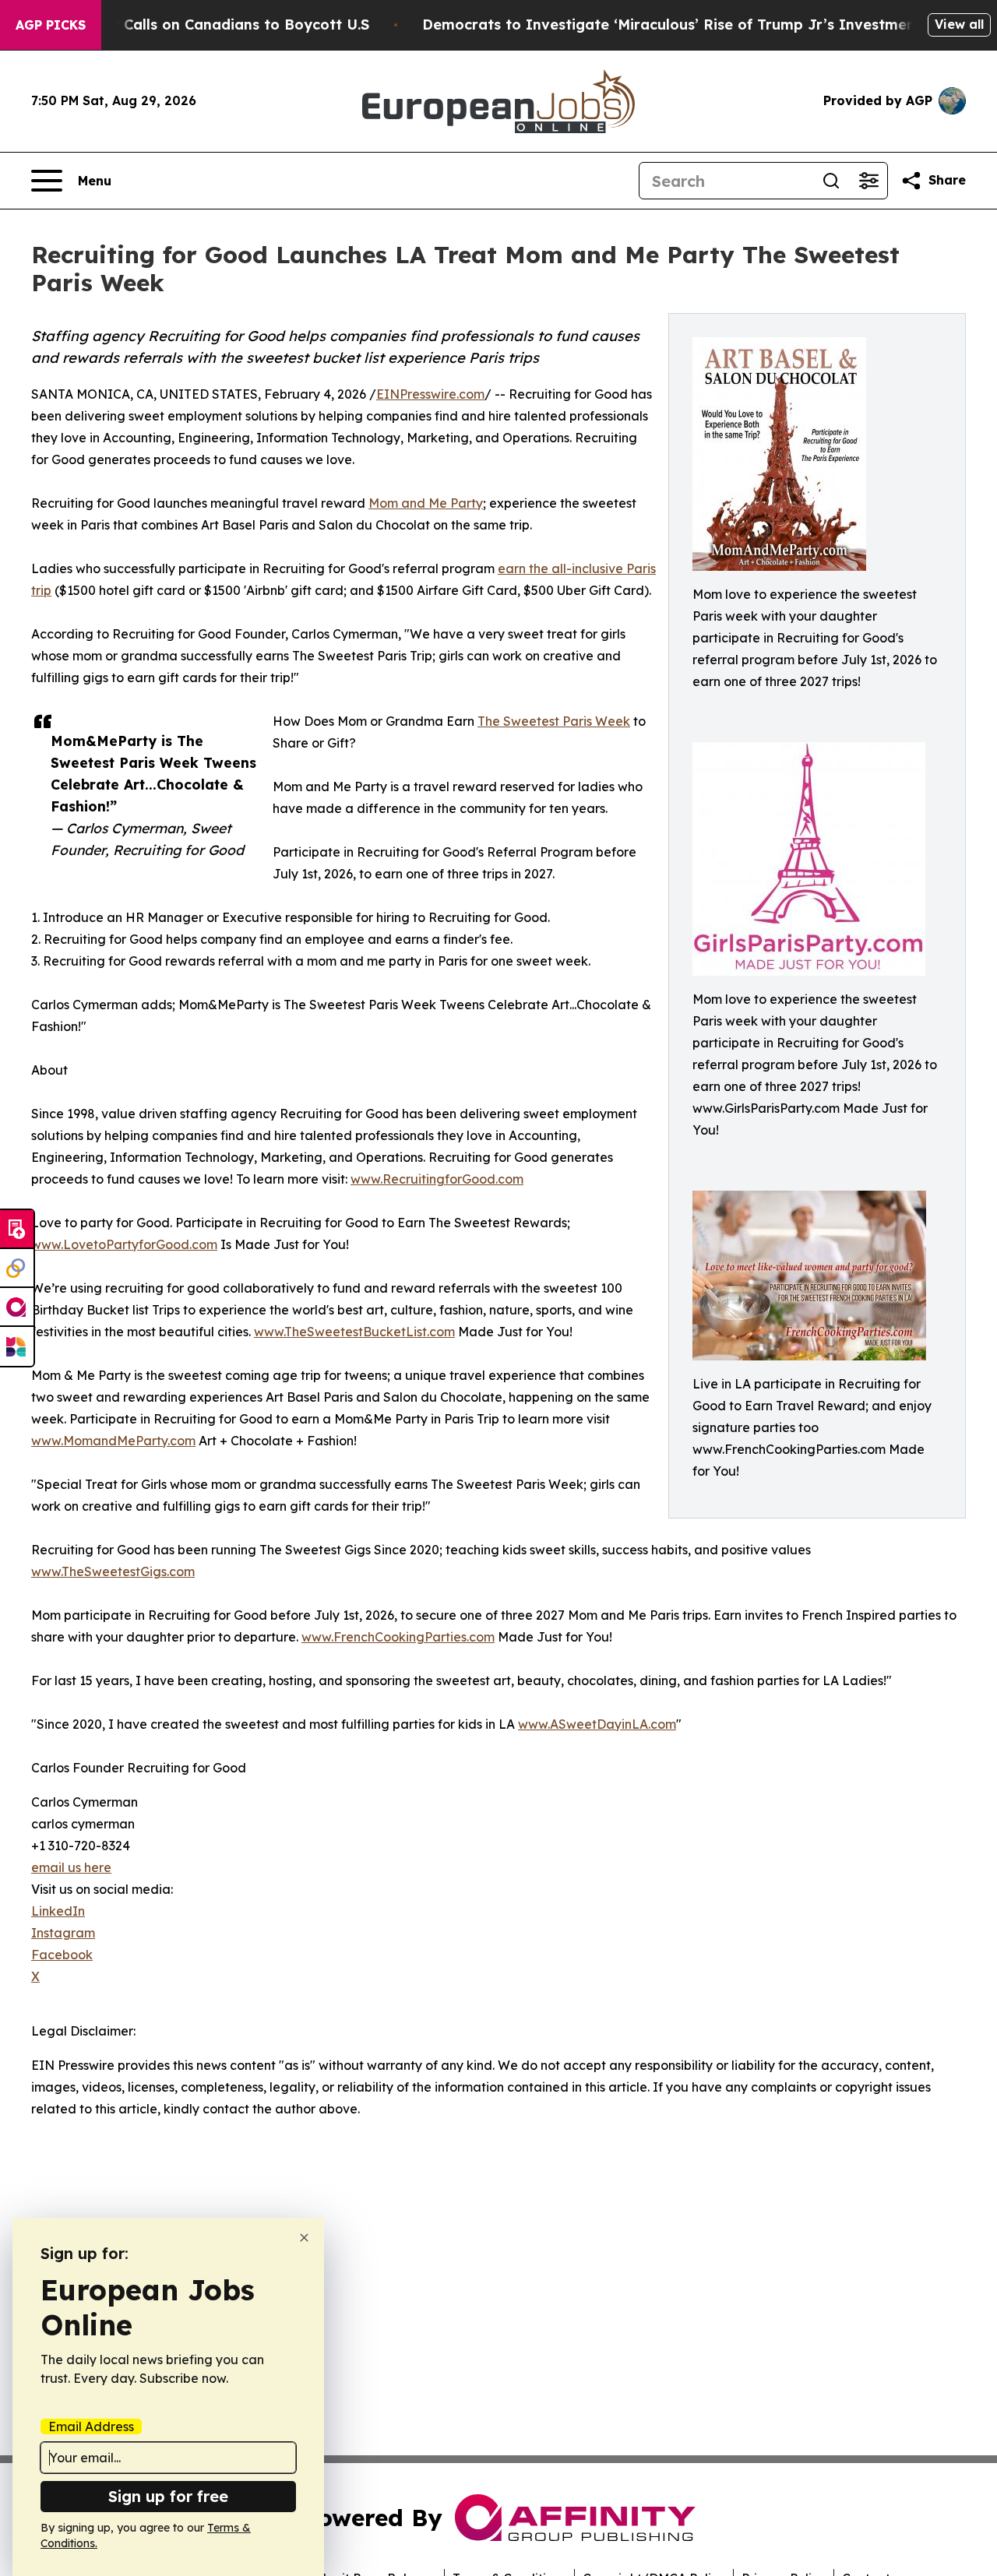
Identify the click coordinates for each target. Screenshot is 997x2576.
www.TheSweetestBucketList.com (354, 1332)
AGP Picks (51, 25)
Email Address (91, 2426)
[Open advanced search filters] (868, 181)
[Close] (304, 2238)
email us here (71, 1867)
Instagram (63, 1933)
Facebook (62, 1955)
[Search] (831, 181)
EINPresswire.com (430, 394)
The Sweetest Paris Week (554, 721)
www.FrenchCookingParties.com (398, 1637)
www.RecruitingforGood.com (437, 1179)
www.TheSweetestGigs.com (113, 1571)
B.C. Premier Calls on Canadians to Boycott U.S (201, 25)
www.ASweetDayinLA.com (597, 1724)
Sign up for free (168, 2496)
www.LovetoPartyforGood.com (124, 1244)
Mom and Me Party (426, 503)
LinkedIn (58, 1911)
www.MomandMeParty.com (113, 1441)
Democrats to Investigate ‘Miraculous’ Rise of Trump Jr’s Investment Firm (690, 25)
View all (959, 24)
